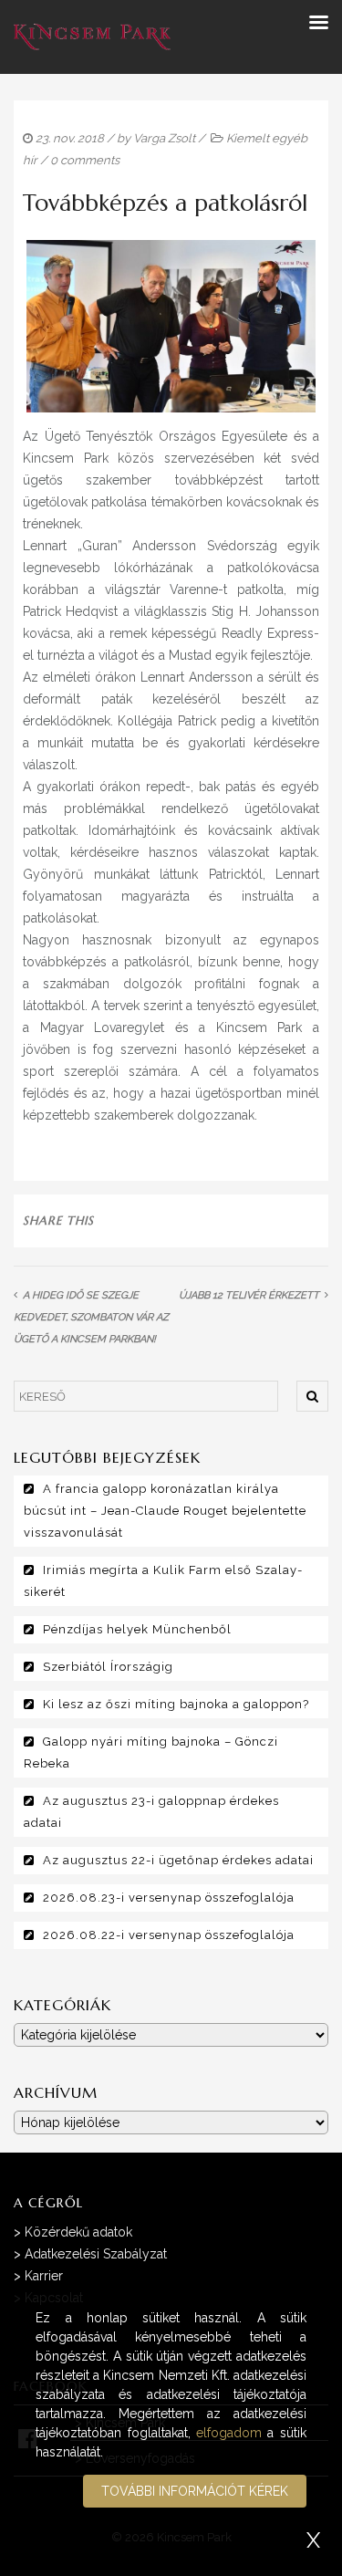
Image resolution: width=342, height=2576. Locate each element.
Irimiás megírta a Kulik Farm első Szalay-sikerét (163, 1581)
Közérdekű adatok (78, 2232)
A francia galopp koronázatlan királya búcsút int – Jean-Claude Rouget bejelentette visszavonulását (165, 1511)
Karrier (44, 2276)
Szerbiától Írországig (108, 1667)
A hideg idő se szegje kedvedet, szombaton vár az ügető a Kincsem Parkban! (91, 1317)
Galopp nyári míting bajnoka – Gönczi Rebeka (151, 1752)
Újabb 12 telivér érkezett (249, 1295)
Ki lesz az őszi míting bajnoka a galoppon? (176, 1704)
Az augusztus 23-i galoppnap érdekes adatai (151, 1812)
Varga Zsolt (164, 138)
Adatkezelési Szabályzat (96, 2254)
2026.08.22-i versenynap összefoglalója (169, 1935)
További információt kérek (195, 2491)
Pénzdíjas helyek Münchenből (137, 1629)
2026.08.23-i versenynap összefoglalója (169, 1898)
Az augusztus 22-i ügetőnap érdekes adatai (178, 1860)
